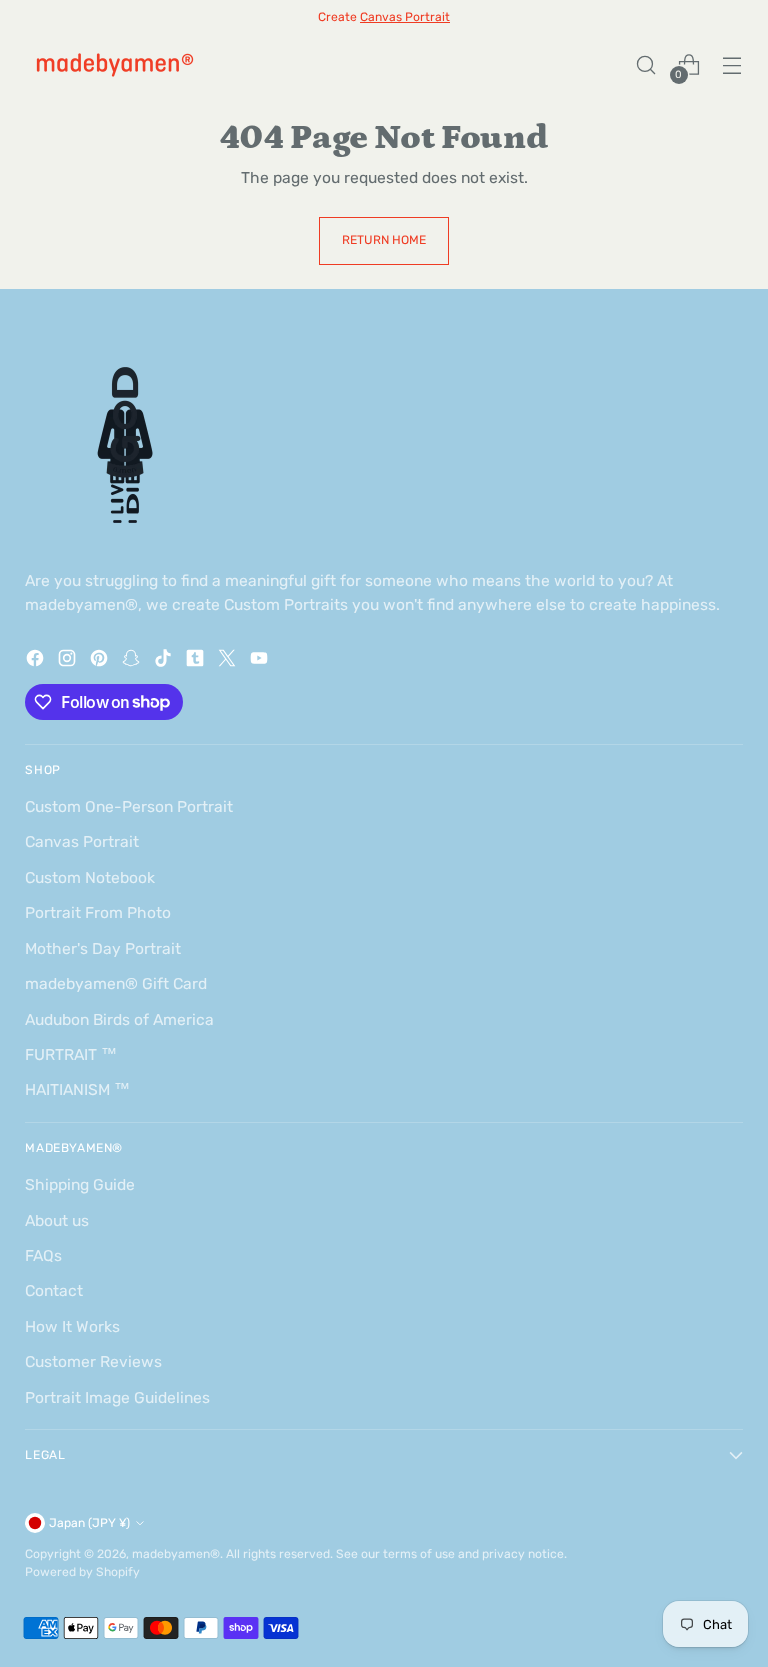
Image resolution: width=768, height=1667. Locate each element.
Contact (54, 1290)
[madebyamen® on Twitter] (229, 661)
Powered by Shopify (82, 1572)
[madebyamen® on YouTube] (261, 661)
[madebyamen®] (115, 64)
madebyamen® (176, 1554)
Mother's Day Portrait (103, 948)
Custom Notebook (90, 877)
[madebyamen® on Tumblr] (197, 661)
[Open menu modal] (732, 64)
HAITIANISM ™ (77, 1089)
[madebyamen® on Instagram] (69, 661)
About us (57, 1220)
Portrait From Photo (98, 912)
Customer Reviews (93, 1361)
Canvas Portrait (82, 841)
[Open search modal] (646, 64)
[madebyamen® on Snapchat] (133, 661)
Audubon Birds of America (119, 1019)
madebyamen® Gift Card (116, 983)
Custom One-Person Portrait (129, 806)
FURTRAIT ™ (71, 1054)
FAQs (43, 1255)
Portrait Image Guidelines (117, 1397)
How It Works (72, 1326)
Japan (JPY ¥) (89, 1523)
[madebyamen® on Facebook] (37, 661)
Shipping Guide (80, 1184)
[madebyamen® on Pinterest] (101, 661)
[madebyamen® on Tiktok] (165, 661)
